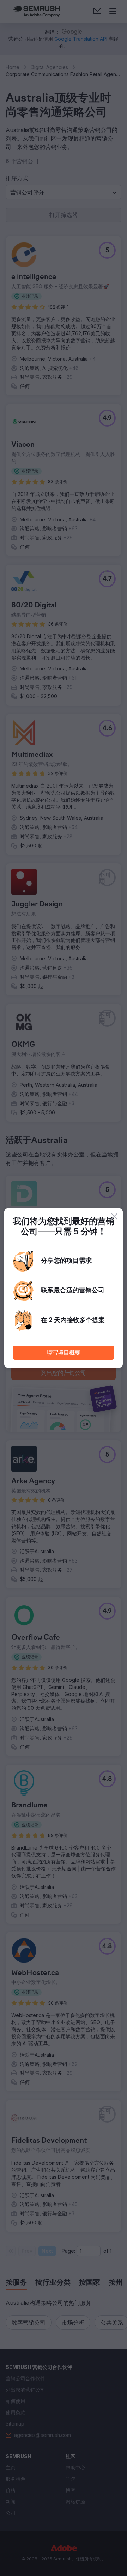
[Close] (114, 1216)
